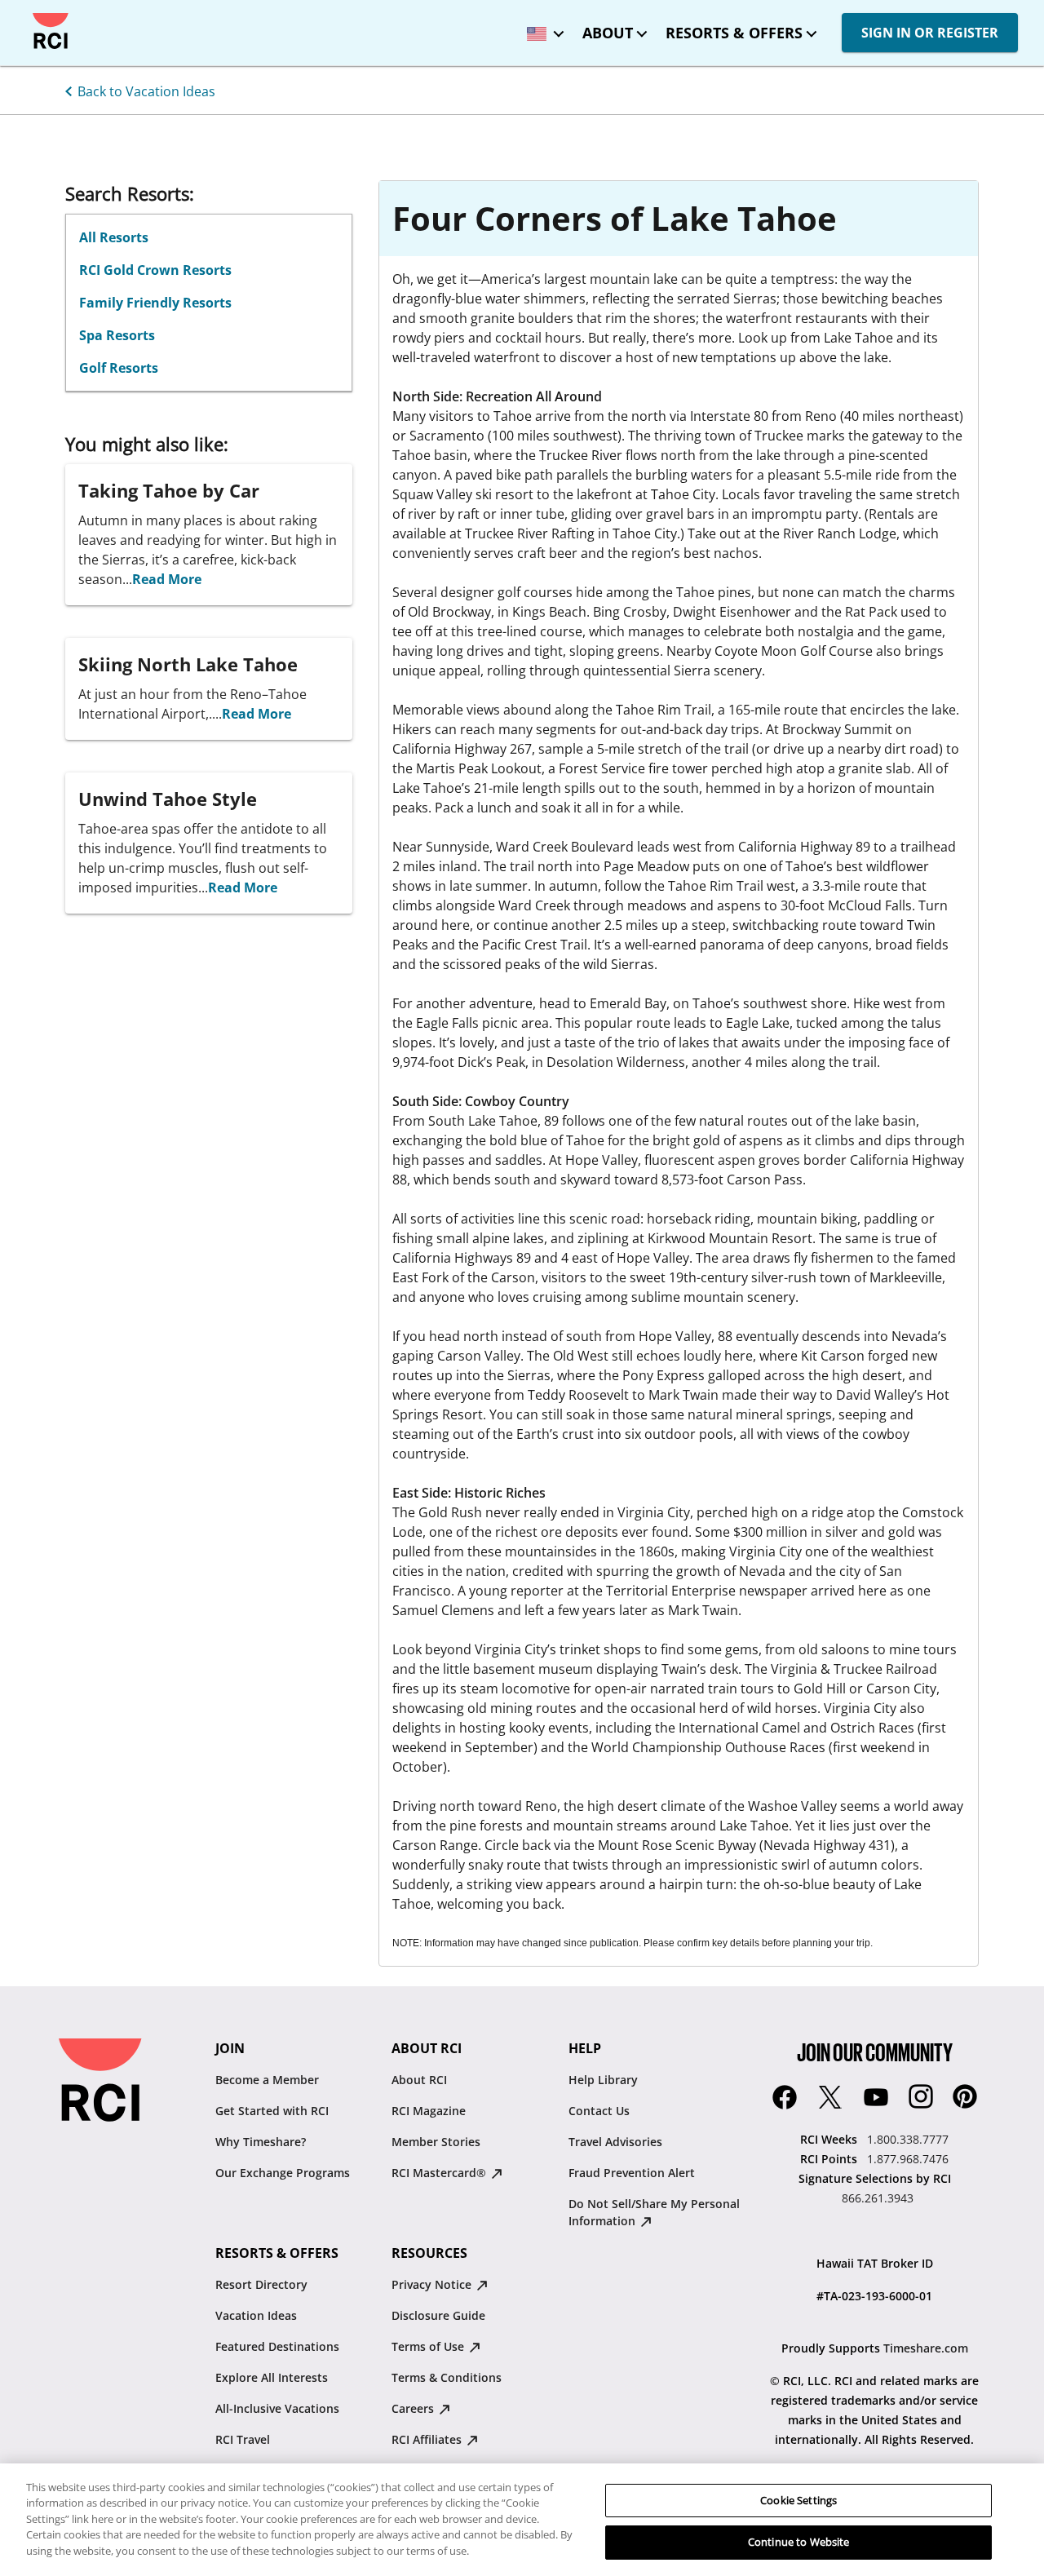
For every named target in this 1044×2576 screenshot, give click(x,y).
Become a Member (267, 2080)
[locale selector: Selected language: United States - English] (542, 28)
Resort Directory (261, 2284)
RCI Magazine (429, 2111)
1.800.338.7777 (908, 2139)
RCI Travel (243, 2439)
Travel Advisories (615, 2142)
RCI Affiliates (428, 2439)
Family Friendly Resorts (155, 303)
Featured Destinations (277, 2346)
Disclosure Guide (438, 2315)
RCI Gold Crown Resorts (155, 270)
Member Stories (436, 2142)
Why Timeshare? (261, 2142)
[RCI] (51, 31)
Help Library (603, 2080)
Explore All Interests (272, 2377)
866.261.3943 (878, 2198)
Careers (414, 2408)
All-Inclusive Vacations (277, 2408)
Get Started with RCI (272, 2111)
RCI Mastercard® (440, 2173)
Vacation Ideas (256, 2315)
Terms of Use (429, 2346)
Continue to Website (798, 2542)
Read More (167, 579)
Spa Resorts (117, 335)
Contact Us (599, 2111)
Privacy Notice (433, 2284)
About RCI (419, 2080)
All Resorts (114, 237)
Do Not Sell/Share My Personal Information (654, 2212)
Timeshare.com (926, 2348)
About (608, 33)
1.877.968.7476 (908, 2159)
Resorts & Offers (734, 33)
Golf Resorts (119, 368)
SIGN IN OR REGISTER (930, 33)
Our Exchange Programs (283, 2173)
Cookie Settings (798, 2500)
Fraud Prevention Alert (632, 2173)
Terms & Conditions (447, 2377)
